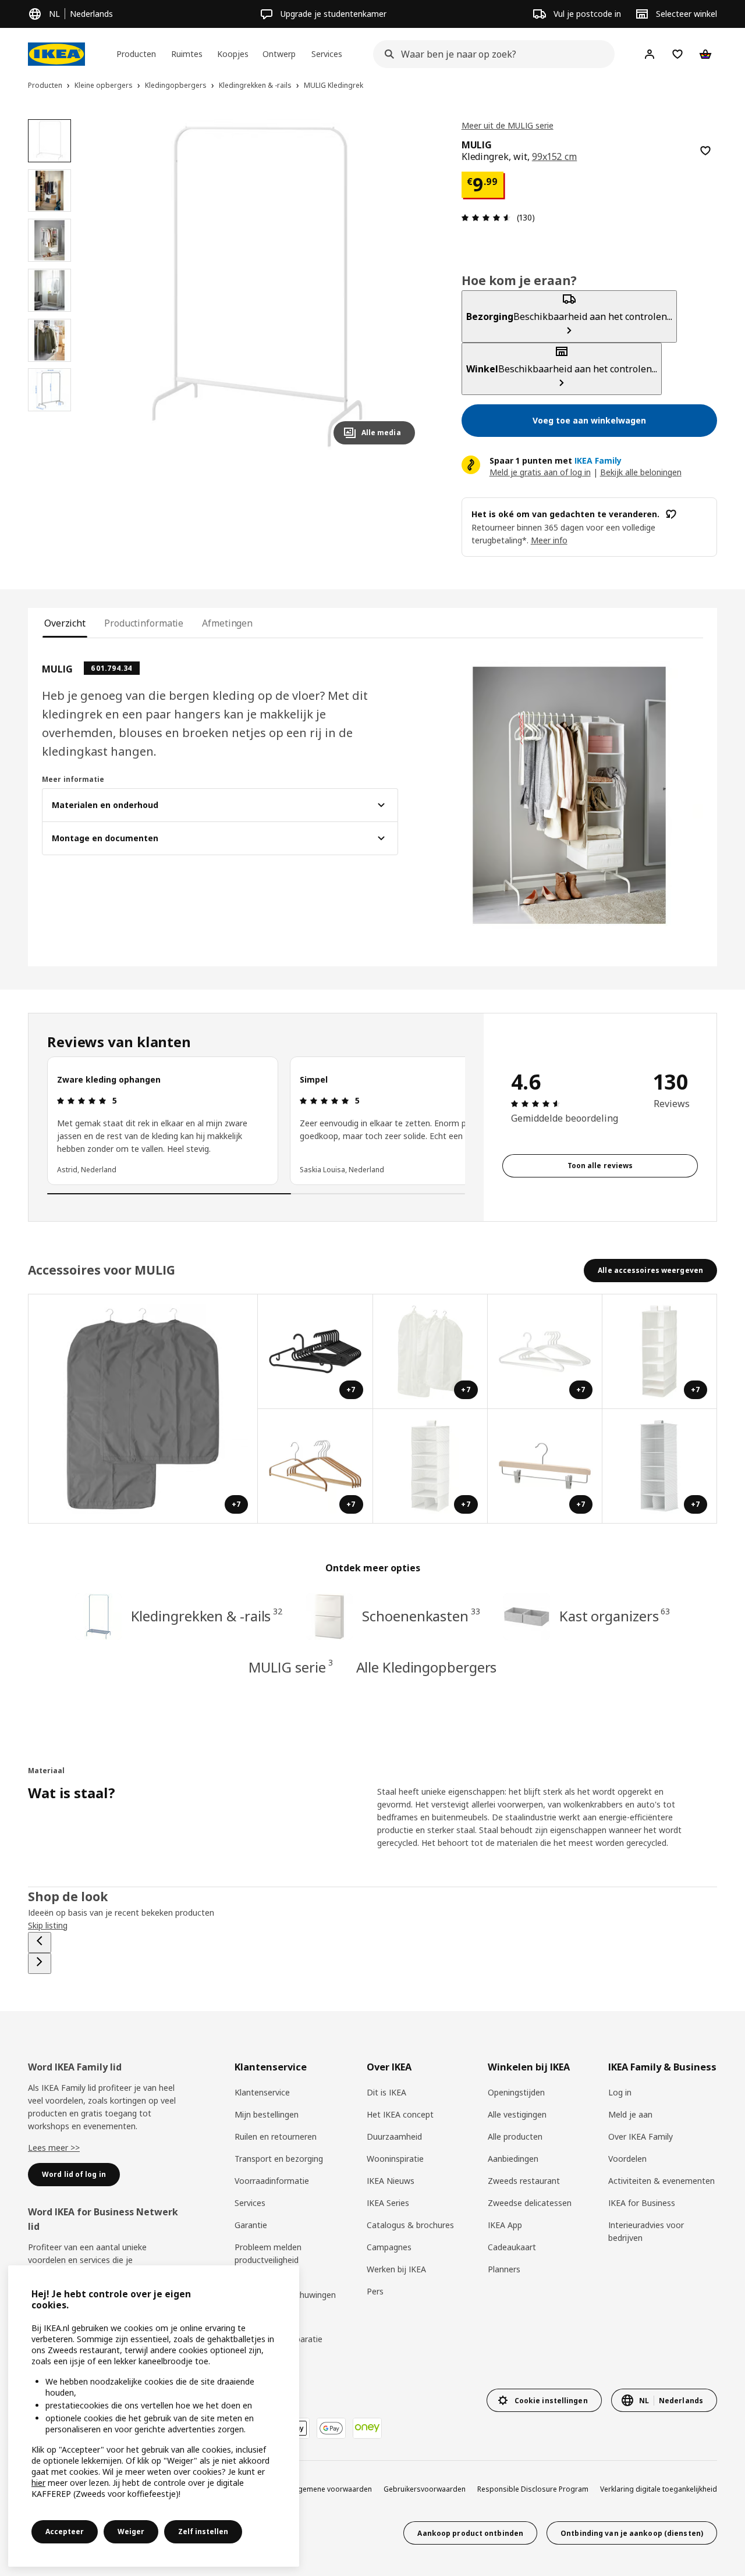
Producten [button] (136, 54)
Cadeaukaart (512, 2247)
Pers (375, 2291)
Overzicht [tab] (65, 623)
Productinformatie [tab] (144, 623)
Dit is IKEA (386, 2092)
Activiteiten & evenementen (661, 2181)
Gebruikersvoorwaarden (425, 2489)
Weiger (131, 2531)
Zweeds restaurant (524, 2181)
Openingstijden (516, 2092)
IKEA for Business (642, 2203)
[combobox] (490, 54)
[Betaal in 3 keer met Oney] (367, 2428)
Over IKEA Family (641, 2136)
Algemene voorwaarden (332, 2489)
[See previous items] (40, 1942)
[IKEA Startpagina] (56, 54)
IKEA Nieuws (391, 2181)
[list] (256, 1120)
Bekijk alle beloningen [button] (641, 472)
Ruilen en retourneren (276, 2136)
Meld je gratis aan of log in (540, 472)
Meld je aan (630, 2114)
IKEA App (505, 2225)
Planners (504, 2269)
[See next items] (40, 1963)
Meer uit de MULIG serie (508, 125)
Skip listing (48, 1925)
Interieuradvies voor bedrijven (646, 2231)
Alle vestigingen (517, 2114)
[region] (257, 287)
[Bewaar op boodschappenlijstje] (705, 151)
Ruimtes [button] (187, 54)
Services (250, 2203)
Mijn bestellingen (267, 2114)
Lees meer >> (54, 2148)
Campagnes (389, 2247)
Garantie (251, 2225)
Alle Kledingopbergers (427, 1667)
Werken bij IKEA (396, 2269)
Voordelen (627, 2159)
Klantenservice (262, 2092)
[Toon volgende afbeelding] (401, 286)
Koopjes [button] (233, 54)
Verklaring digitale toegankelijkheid (659, 2489)
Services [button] (327, 54)
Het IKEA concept (400, 2114)
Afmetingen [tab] (227, 623)
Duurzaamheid (394, 2136)
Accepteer (65, 2531)
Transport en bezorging (279, 2159)
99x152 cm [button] (555, 156)
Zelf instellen (203, 2531)
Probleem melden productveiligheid (268, 2253)
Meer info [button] (549, 540)
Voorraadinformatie (272, 2181)
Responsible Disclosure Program (533, 2489)
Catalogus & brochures (410, 2225)
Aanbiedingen (513, 2159)
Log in (620, 2092)
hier (38, 2483)
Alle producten (515, 2136)
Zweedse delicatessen (530, 2203)
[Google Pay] (331, 2428)
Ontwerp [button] (279, 54)
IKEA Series (388, 2203)
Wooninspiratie (395, 2159)
